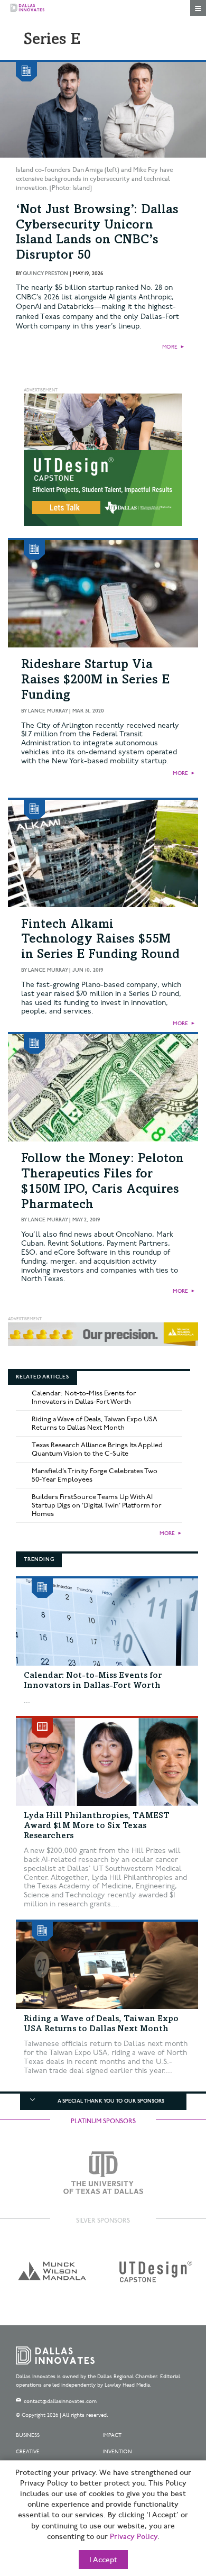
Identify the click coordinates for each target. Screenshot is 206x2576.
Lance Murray (48, 711)
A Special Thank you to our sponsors (111, 2101)
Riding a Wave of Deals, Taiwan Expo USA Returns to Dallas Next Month (95, 1423)
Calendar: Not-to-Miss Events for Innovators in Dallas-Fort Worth (84, 1397)
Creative (28, 2452)
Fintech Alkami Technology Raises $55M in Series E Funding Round (100, 940)
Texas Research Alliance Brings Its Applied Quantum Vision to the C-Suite (97, 1449)
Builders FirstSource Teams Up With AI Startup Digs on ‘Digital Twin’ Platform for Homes (97, 1505)
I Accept (103, 2560)
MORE (170, 347)
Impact (112, 2435)
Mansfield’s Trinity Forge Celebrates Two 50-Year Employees (95, 1475)
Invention (118, 2452)
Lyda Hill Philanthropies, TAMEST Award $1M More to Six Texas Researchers (97, 1826)
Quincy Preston (45, 273)
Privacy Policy (134, 2537)
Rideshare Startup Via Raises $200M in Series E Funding (95, 681)
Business (28, 2435)
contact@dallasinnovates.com (60, 2401)
